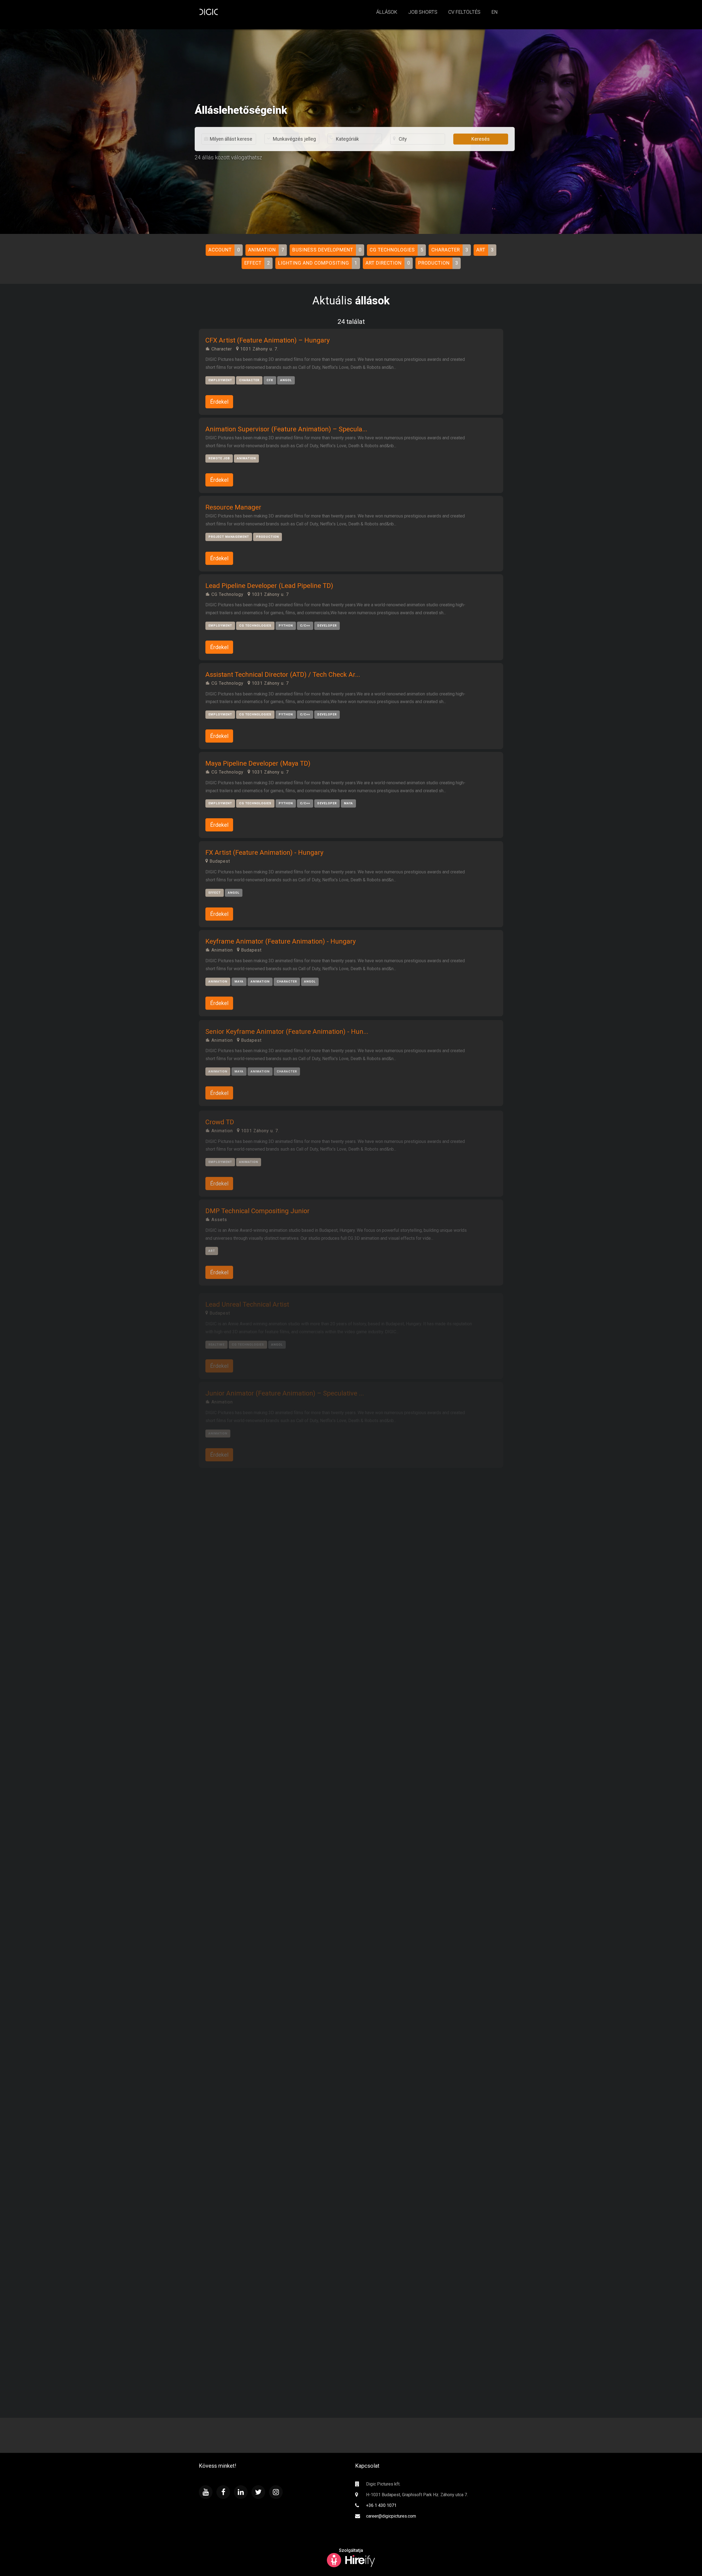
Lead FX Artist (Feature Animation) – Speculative (278, 1898)
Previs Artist (224, 2332)
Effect (253, 263)
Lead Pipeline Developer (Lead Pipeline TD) (269, 586)
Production (434, 263)
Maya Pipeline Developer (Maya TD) (258, 763)
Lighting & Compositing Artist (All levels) (265, 1819)
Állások (387, 12)
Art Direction (384, 263)
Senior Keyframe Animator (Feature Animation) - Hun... (287, 1030)
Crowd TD (220, 1119)
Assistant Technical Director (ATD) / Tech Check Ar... (283, 675)
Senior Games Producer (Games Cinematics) (271, 1741)
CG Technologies (392, 250)
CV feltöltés (464, 12)
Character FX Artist (234, 1976)
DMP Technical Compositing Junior (257, 1208)
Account (220, 250)
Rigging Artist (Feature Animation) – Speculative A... (283, 1564)
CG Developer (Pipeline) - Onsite (253, 1652)
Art (481, 250)
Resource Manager (233, 507)
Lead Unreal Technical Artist (247, 1297)
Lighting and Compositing (314, 263)
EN (495, 12)
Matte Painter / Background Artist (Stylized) (270, 2154)
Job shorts (423, 12)
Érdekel (219, 402)
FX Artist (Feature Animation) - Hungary (264, 852)
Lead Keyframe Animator (243, 1474)
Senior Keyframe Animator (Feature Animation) (275, 2065)
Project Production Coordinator (251, 2243)
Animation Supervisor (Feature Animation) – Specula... (286, 429)
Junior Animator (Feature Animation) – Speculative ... (285, 1386)
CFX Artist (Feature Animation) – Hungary (268, 340)
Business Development (323, 250)
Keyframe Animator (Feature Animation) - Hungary (281, 941)
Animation (262, 250)
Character (446, 250)
